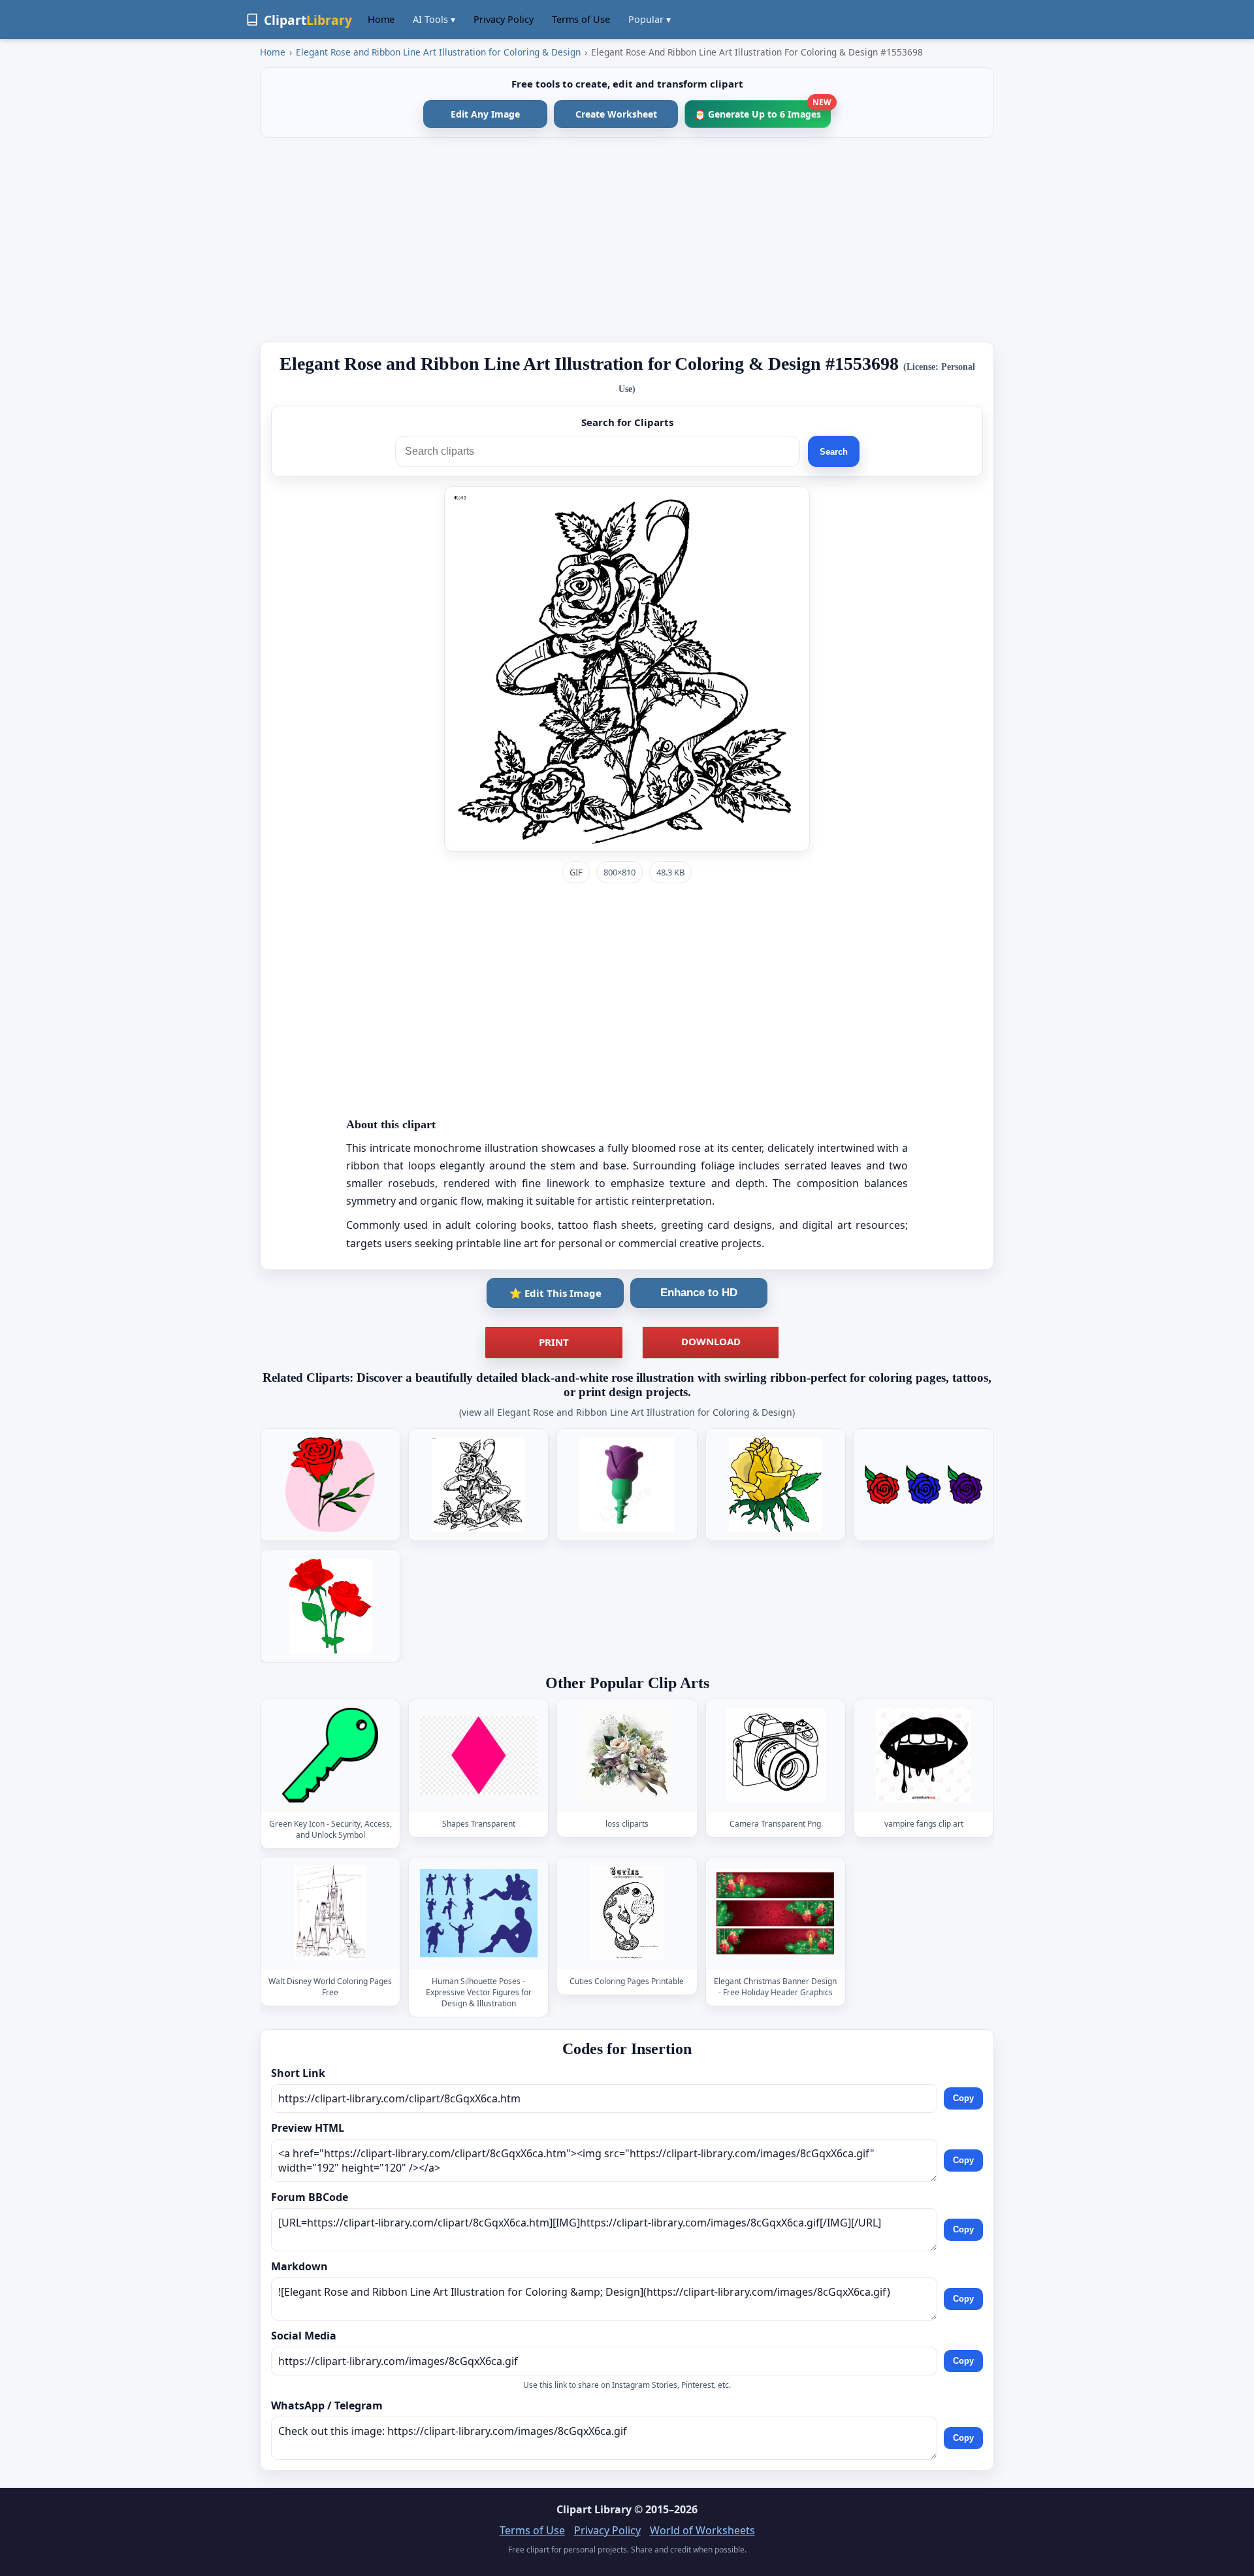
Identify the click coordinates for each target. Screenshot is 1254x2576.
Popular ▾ (650, 19)
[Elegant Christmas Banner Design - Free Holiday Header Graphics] (775, 1913)
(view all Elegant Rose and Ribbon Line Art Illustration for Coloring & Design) (627, 1412)
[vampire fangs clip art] (924, 1755)
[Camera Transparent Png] (775, 1755)
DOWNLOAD (711, 1341)
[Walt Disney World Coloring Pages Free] (330, 1913)
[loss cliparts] (627, 1755)
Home (381, 19)
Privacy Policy (504, 19)
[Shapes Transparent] (479, 1755)
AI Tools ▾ (434, 19)
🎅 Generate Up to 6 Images (763, 110)
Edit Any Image (485, 114)
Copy (963, 2099)
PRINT (554, 1342)
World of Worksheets (702, 2530)
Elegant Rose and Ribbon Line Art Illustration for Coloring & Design (438, 52)
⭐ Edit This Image (555, 1293)
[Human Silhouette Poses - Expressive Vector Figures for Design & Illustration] (479, 1913)
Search (834, 452)
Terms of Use (581, 19)
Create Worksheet (616, 114)
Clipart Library (594, 2509)
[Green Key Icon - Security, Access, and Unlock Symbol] (330, 1755)
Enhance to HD (699, 1293)
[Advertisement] (627, 240)
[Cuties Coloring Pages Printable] (627, 1913)
